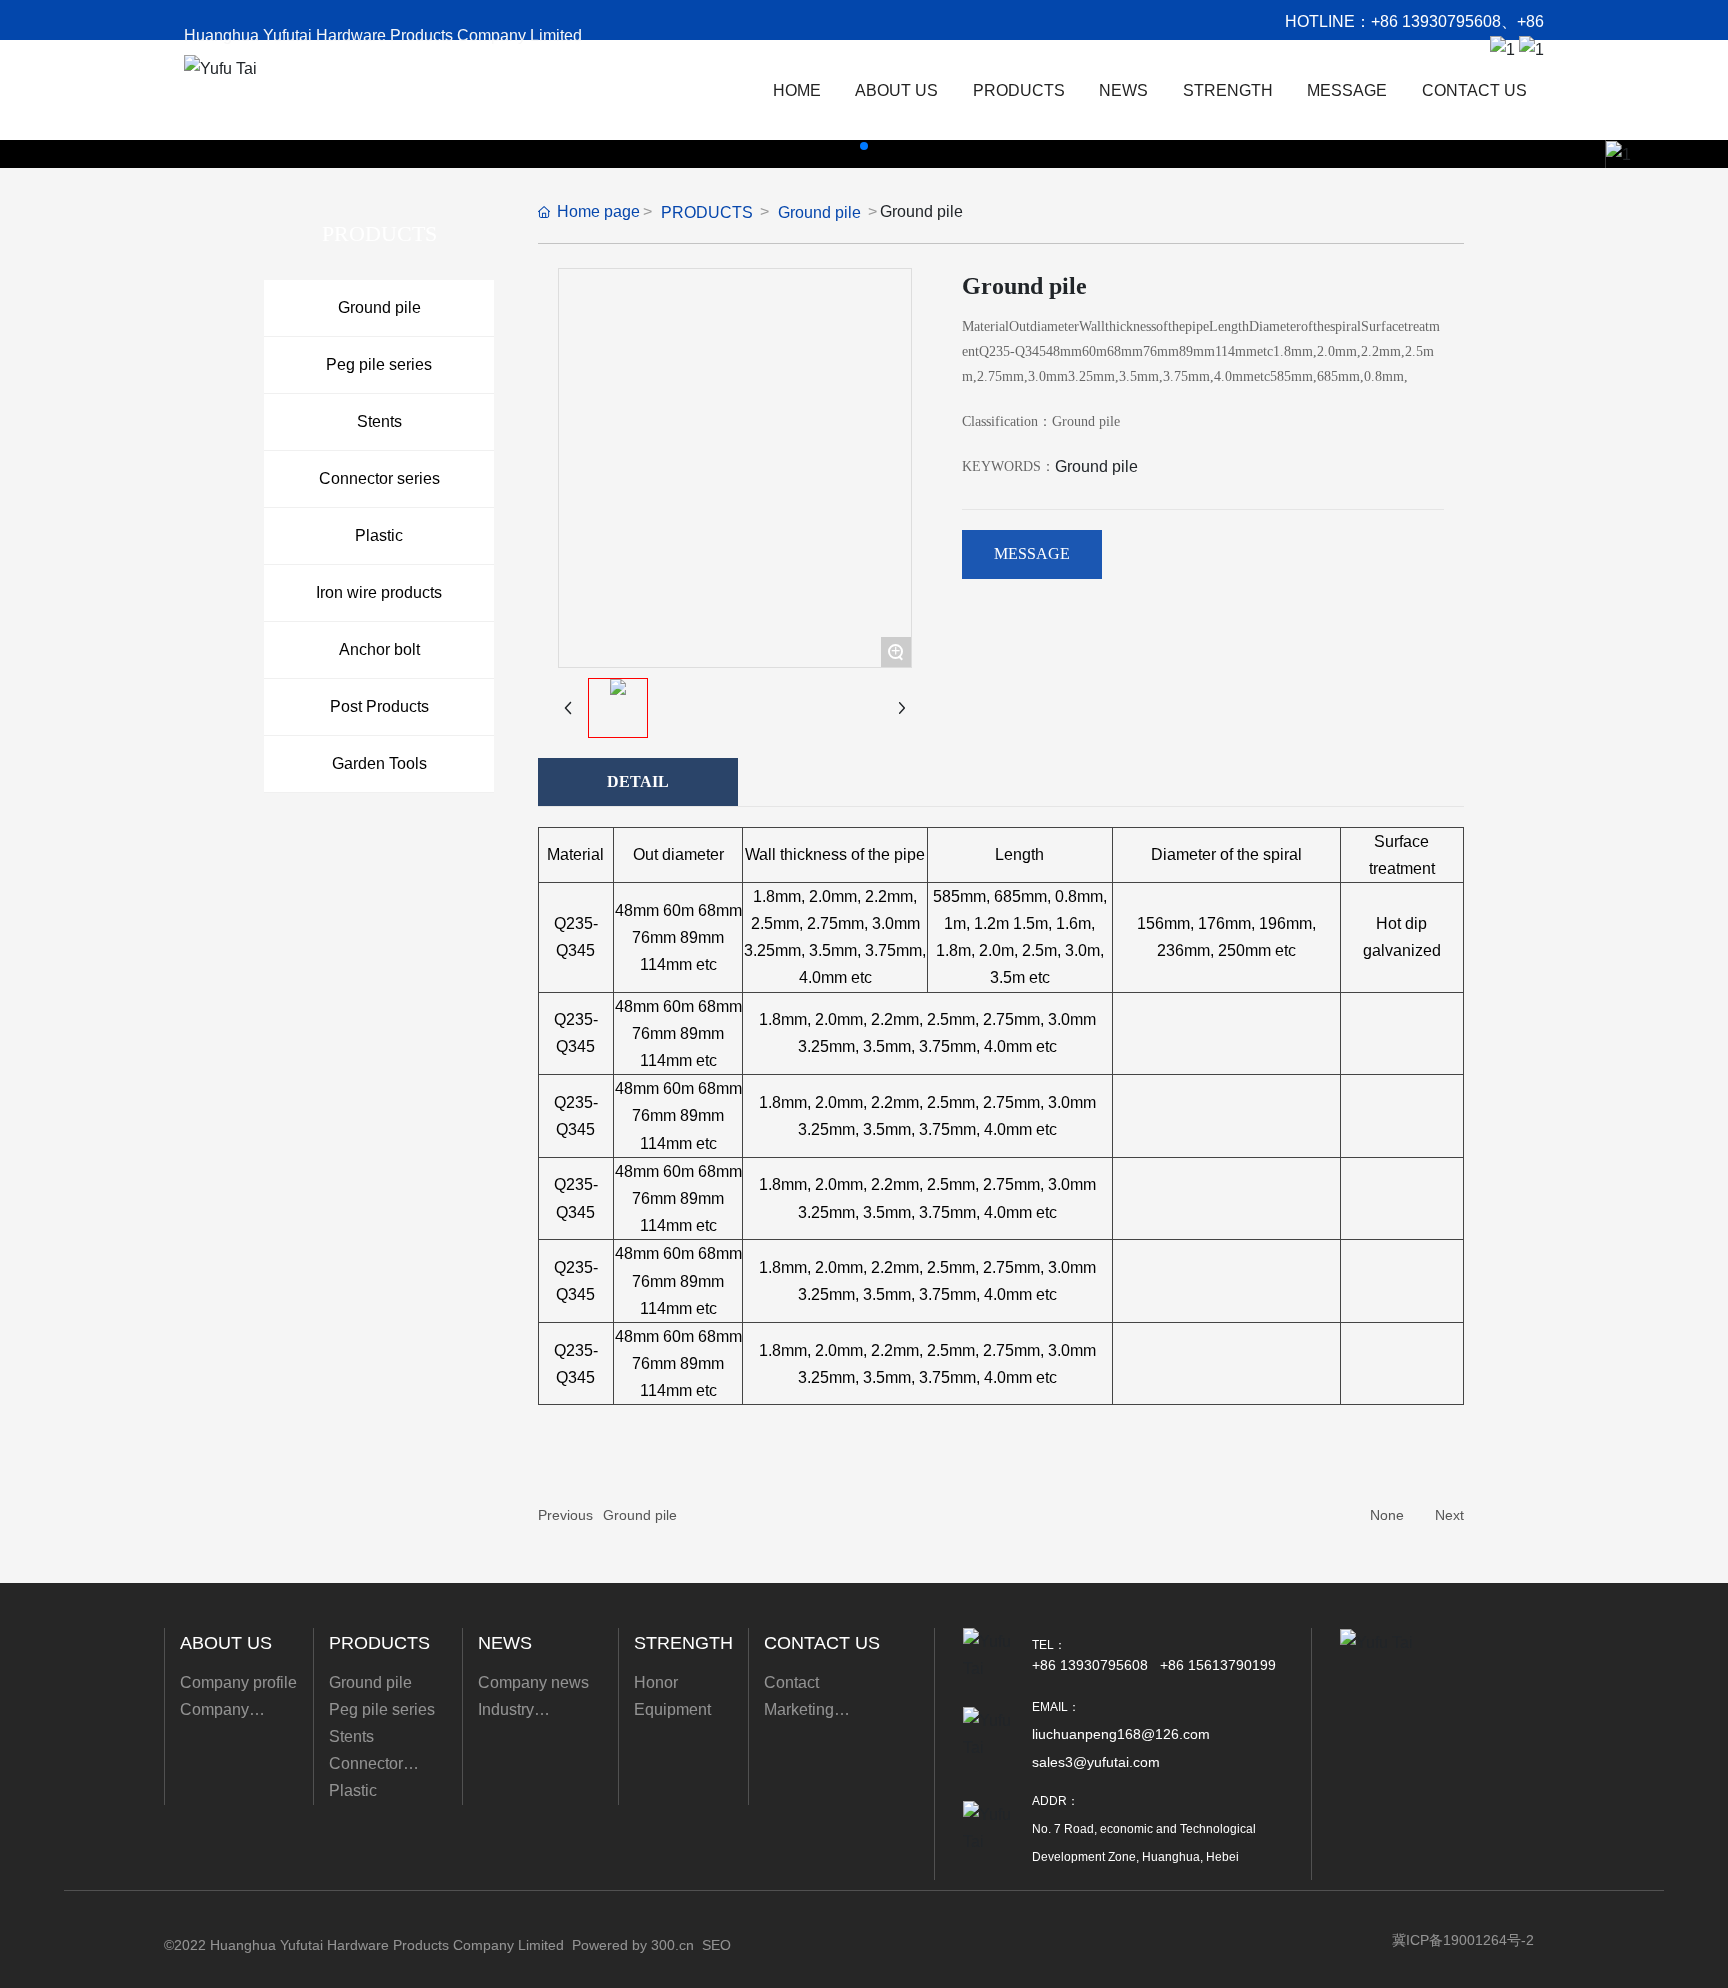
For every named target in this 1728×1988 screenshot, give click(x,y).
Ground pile (379, 307)
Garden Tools (379, 763)
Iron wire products (379, 592)
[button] (864, 146)
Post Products (379, 706)
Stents (379, 421)
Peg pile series (379, 364)
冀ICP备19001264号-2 (1463, 1940)
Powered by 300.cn (633, 1945)
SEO (716, 1945)
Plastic (379, 535)
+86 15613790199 (1218, 1665)
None (1387, 1515)
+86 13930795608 (1436, 21)
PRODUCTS (707, 212)
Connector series (379, 478)
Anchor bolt (379, 649)
